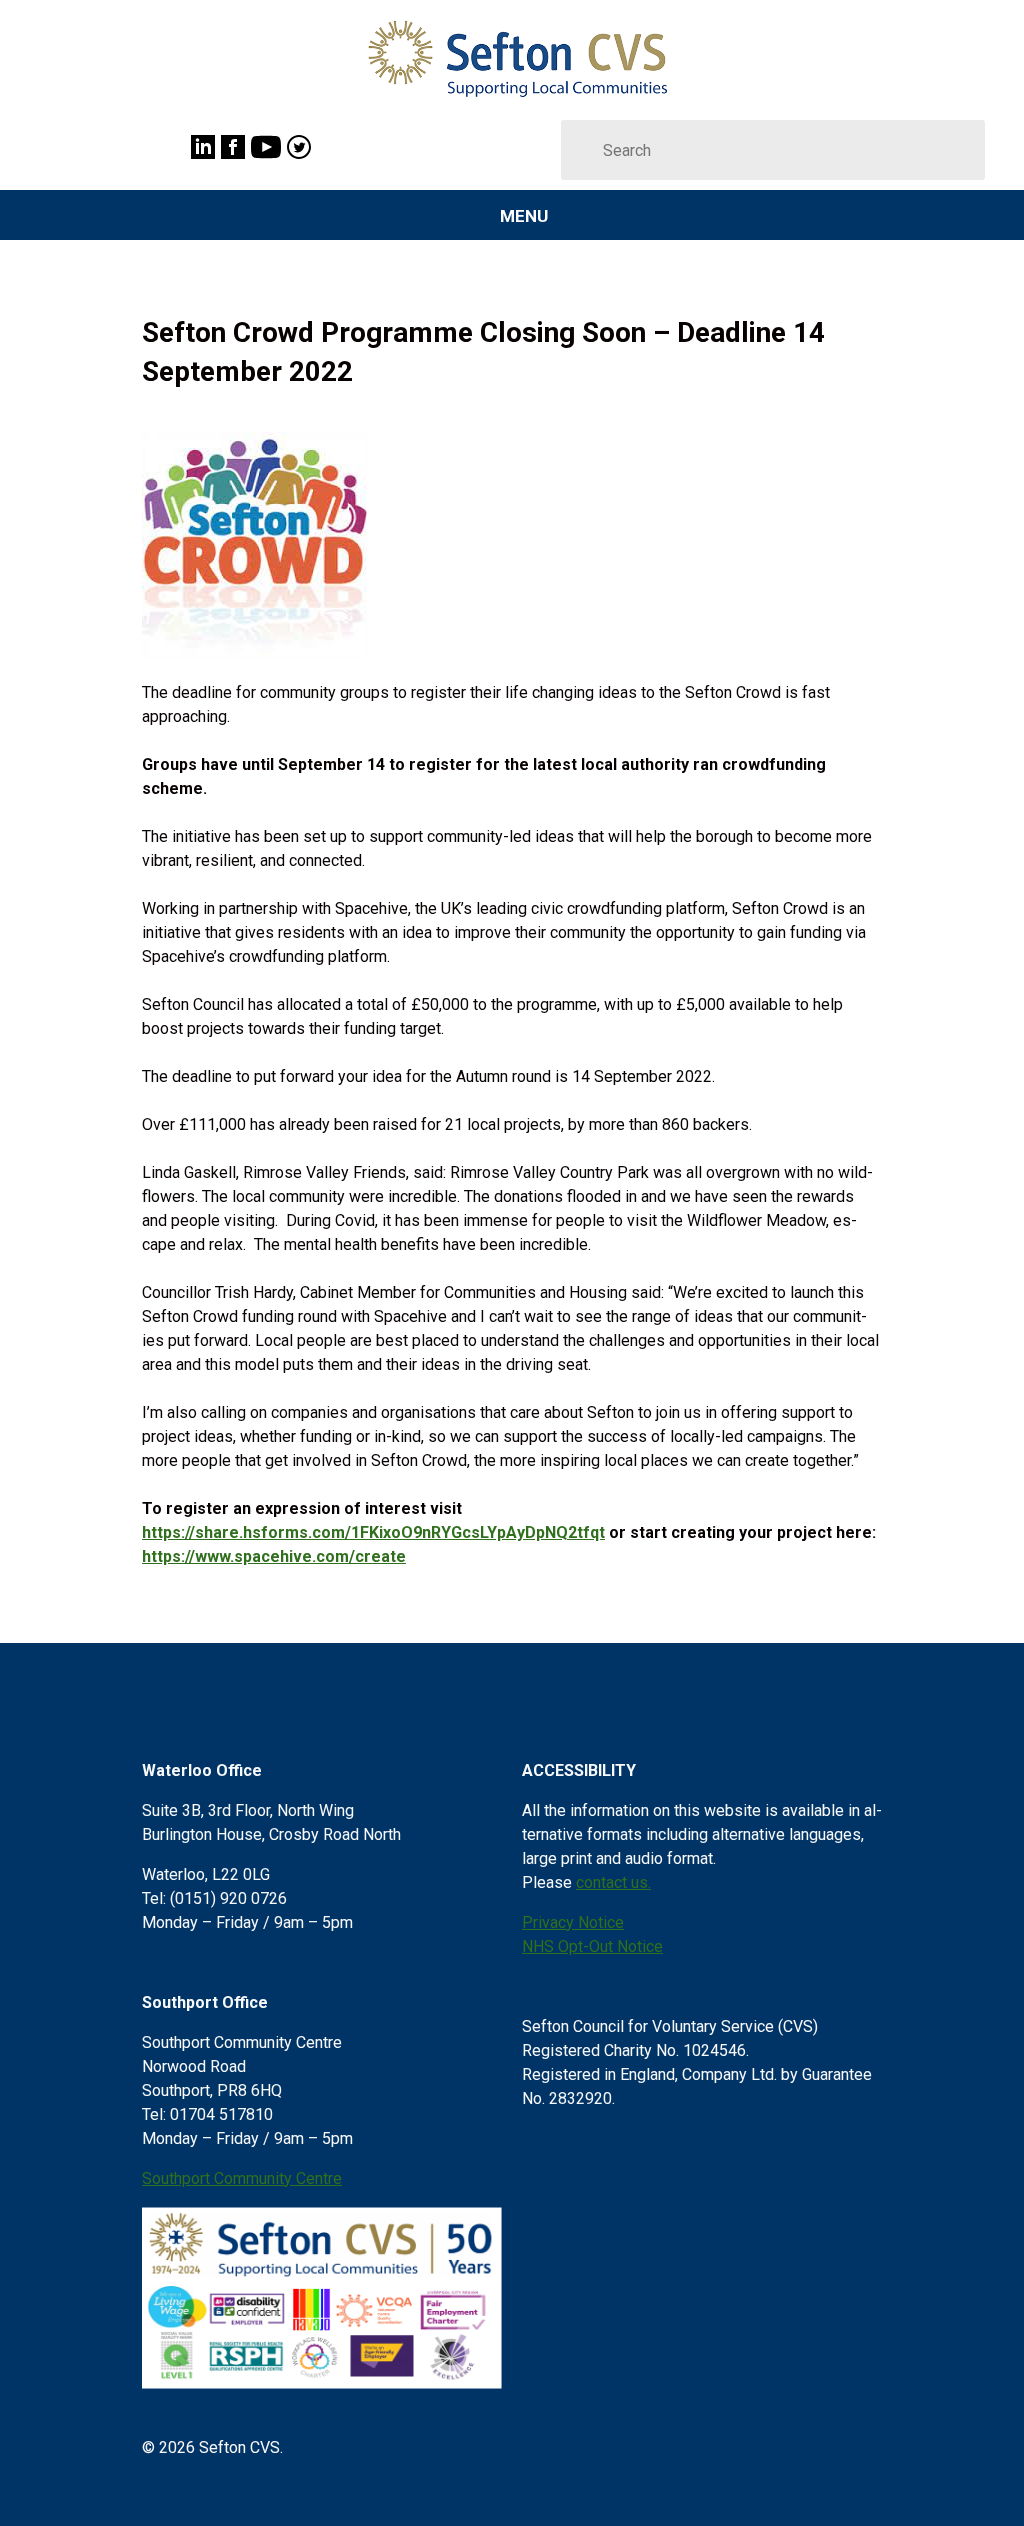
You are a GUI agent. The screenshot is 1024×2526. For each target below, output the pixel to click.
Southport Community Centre (242, 2178)
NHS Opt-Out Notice (592, 1946)
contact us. (613, 1882)
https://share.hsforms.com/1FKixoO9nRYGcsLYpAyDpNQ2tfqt (373, 1532)
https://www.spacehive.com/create (274, 1556)
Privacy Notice (573, 1922)
